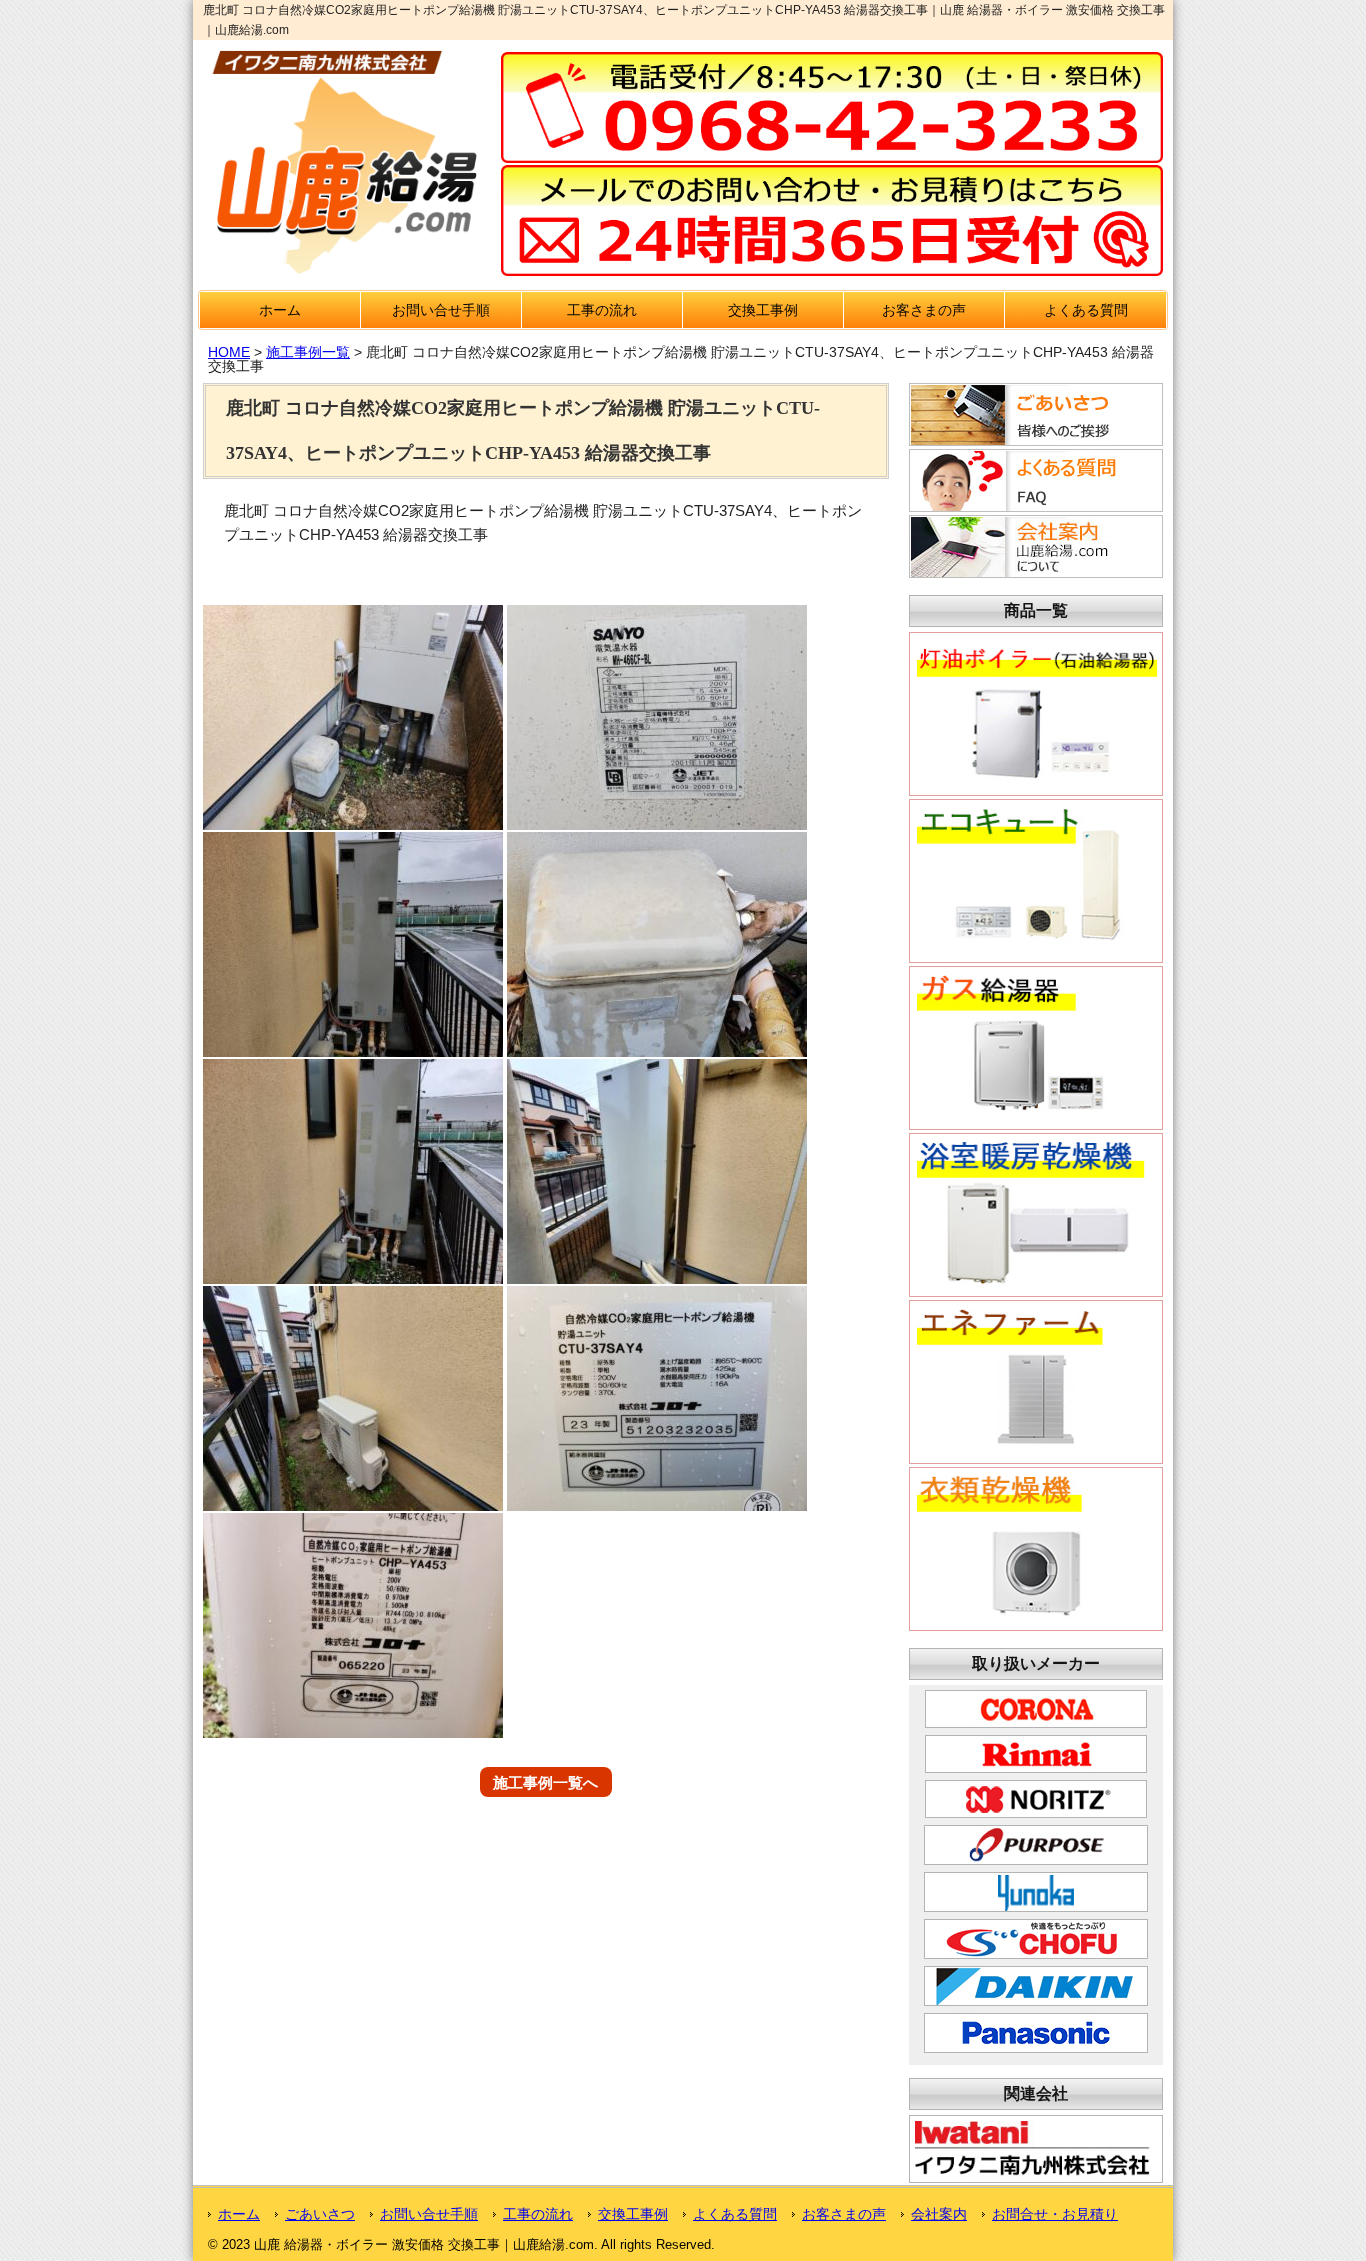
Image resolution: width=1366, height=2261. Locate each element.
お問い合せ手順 (441, 310)
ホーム (280, 310)
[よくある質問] (1033, 506)
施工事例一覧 (308, 352)
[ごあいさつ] (1033, 440)
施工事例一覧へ (545, 1781)
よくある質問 (1086, 310)
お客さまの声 (924, 310)
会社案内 (939, 2214)
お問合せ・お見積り (1055, 2214)
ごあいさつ (320, 2214)
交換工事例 (763, 310)
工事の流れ (602, 310)
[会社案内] (1033, 572)
